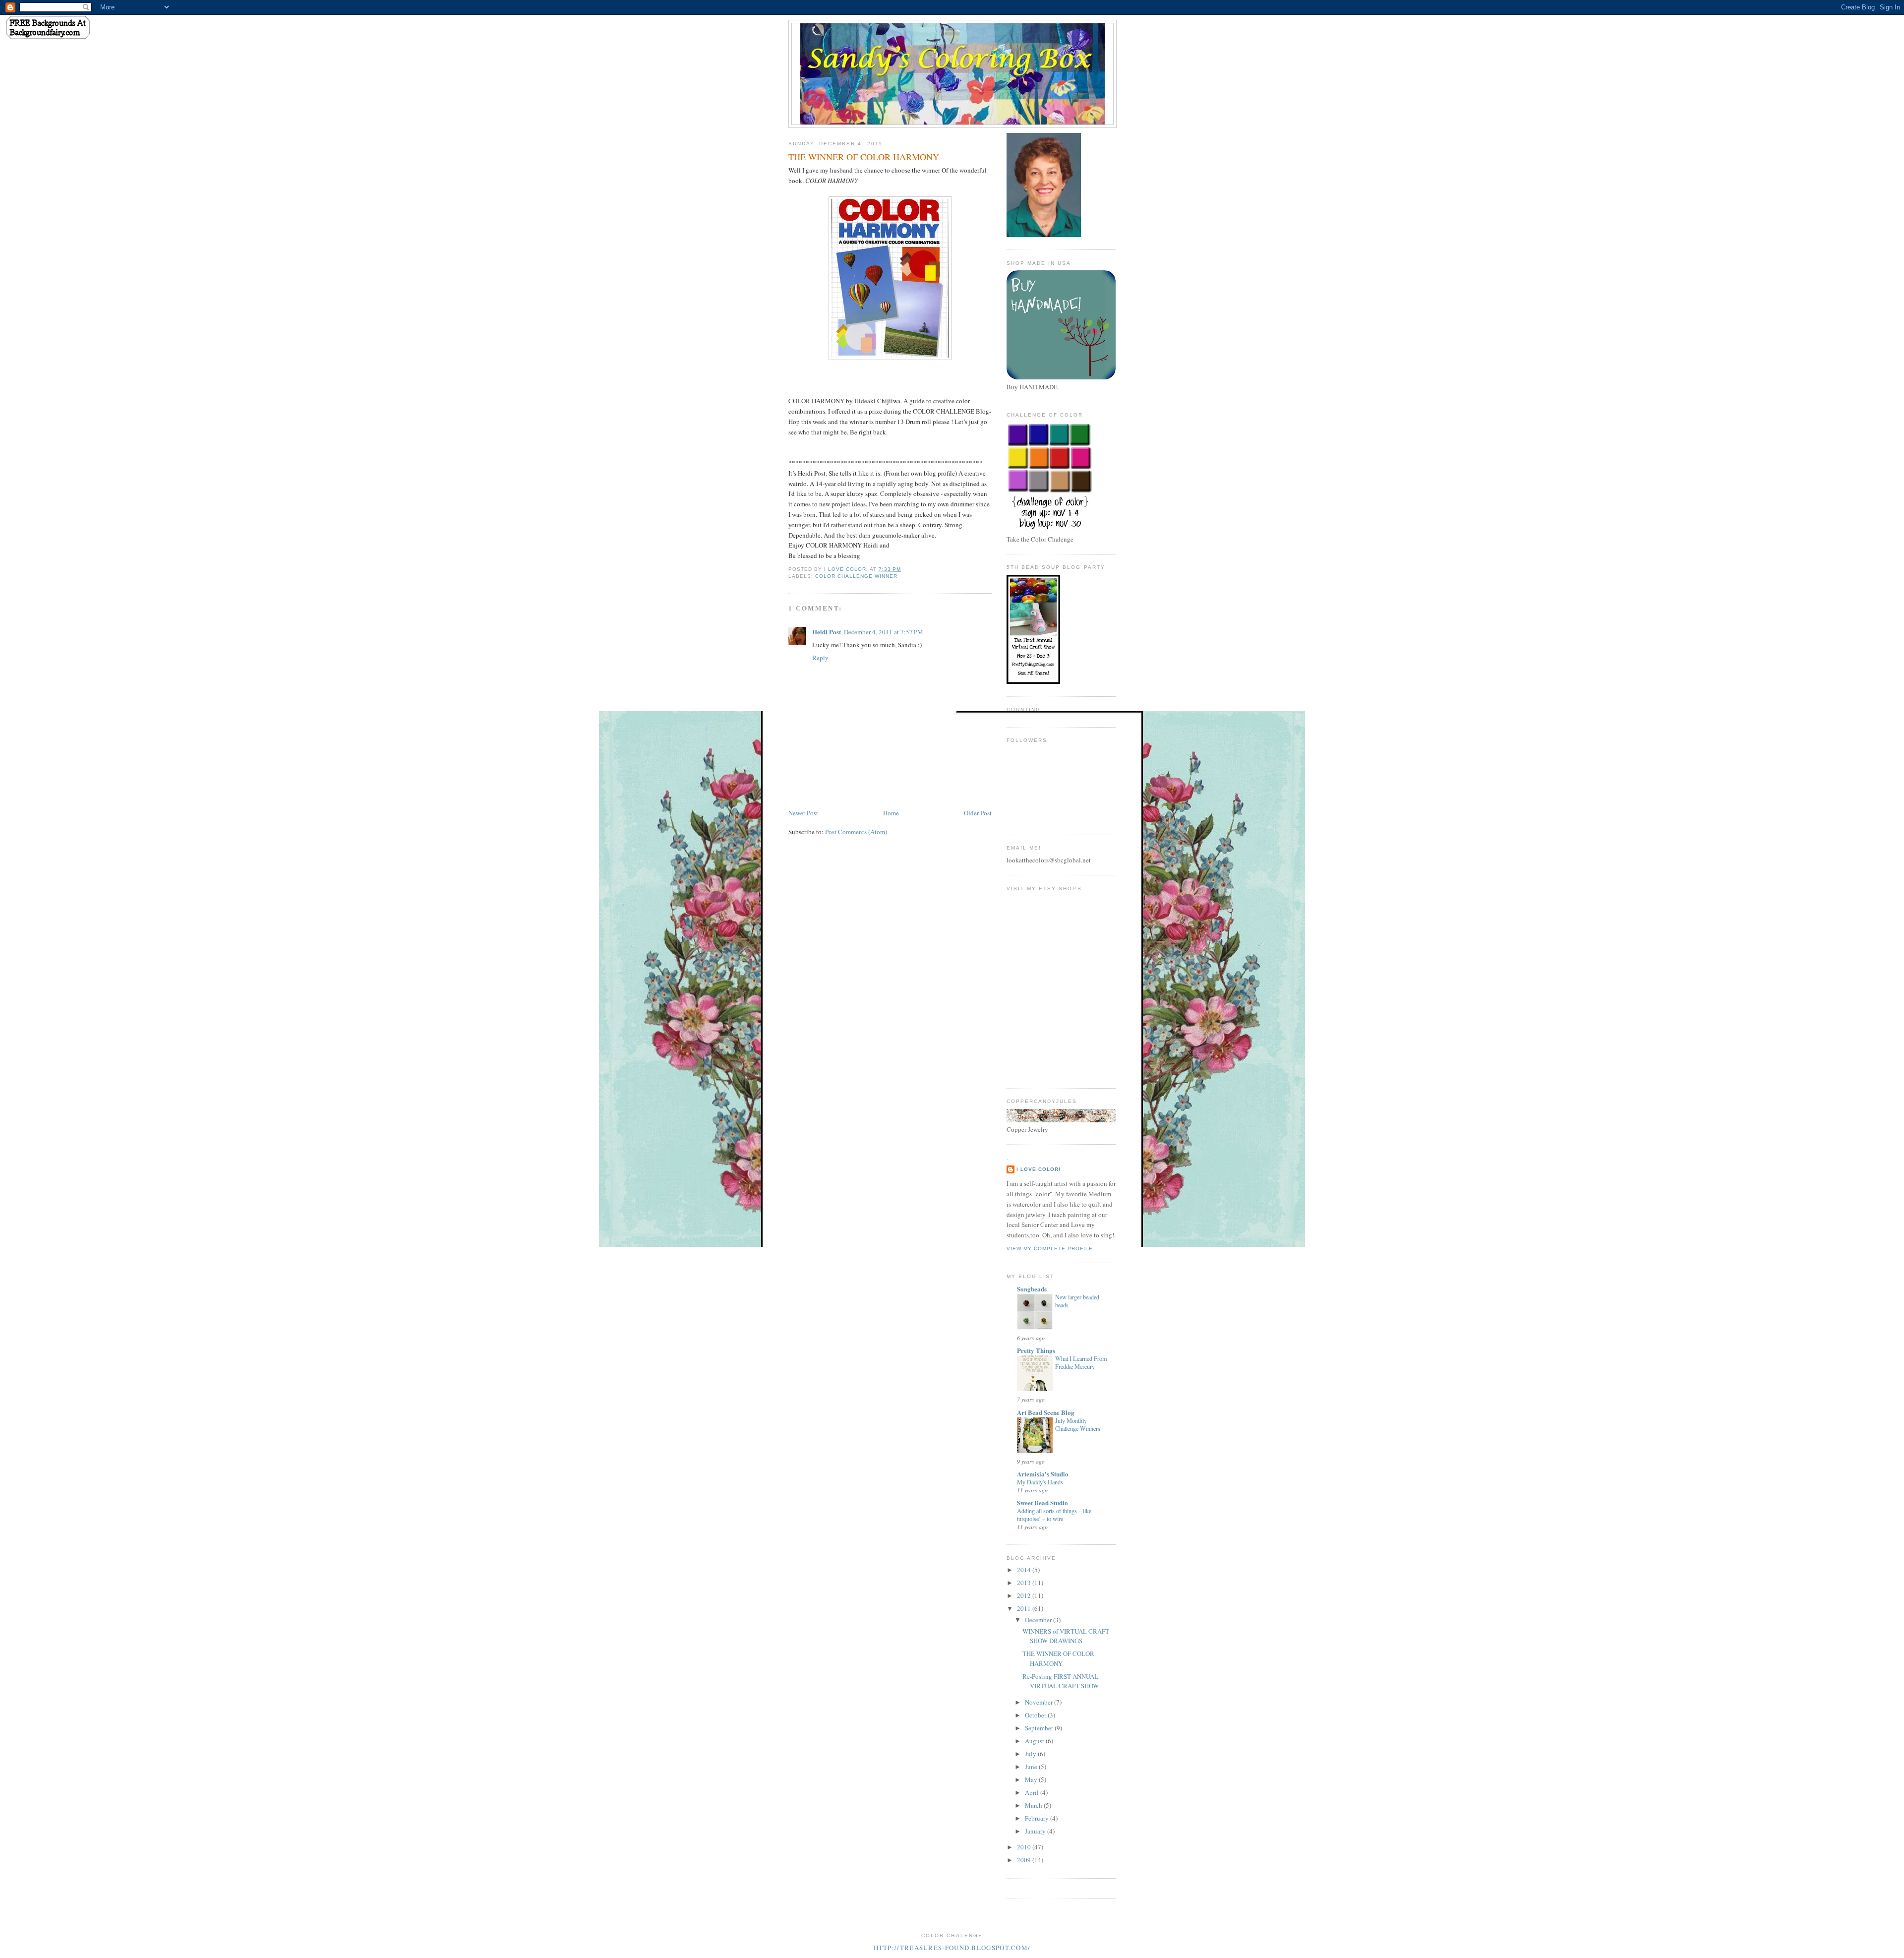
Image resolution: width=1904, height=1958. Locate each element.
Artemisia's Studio (1043, 1474)
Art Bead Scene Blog (1046, 1412)
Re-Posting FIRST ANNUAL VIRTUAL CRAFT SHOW (1061, 1681)
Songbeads (1032, 1289)
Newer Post (803, 813)
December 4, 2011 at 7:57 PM (884, 632)
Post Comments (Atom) (856, 832)
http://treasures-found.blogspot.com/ (952, 1948)
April (1033, 1792)
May (1032, 1779)
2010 (1025, 1847)
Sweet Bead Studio (1042, 1502)
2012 (1025, 1595)
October (1036, 1715)
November (1040, 1702)
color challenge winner (856, 576)
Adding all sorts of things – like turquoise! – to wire (1054, 1515)
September (1040, 1728)
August (1035, 1741)
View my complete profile (1050, 1249)
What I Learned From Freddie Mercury (1081, 1362)
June (1032, 1767)
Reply (820, 658)
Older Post (978, 813)
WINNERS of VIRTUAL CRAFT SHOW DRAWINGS (1066, 1636)
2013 (1025, 1583)
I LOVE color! (1039, 1169)
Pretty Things (1036, 1350)
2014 (1025, 1570)
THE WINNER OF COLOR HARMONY (1058, 1658)
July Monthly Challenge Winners (1078, 1424)
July (1031, 1754)
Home (891, 813)
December (1039, 1620)
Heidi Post (827, 632)
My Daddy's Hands (1040, 1482)
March (1034, 1805)
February (1038, 1818)
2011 (1025, 1608)
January (1036, 1831)
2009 (1025, 1860)
